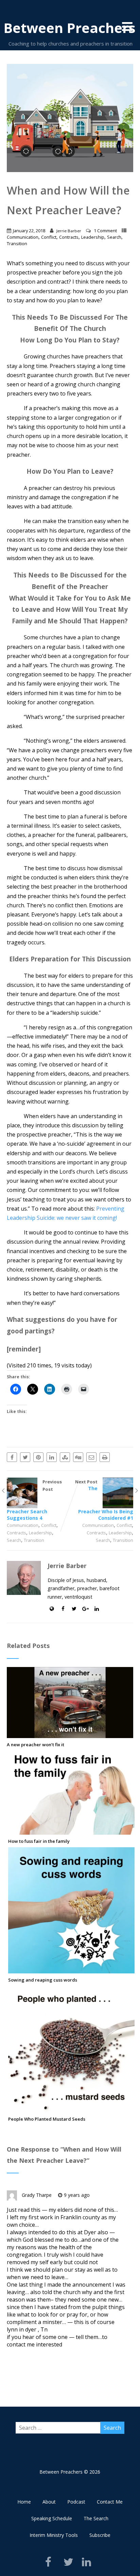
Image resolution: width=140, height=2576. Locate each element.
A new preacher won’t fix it (36, 1745)
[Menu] (127, 26)
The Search (96, 2518)
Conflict (49, 237)
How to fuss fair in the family (39, 1841)
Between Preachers (69, 28)
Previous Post (34, 1500)
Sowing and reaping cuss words (43, 1980)
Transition (17, 243)
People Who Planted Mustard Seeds (47, 2119)
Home (24, 2502)
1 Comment (105, 231)
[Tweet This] (25, 1457)
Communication (23, 237)
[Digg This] (78, 1457)
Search (114, 237)
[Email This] (91, 1457)
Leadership (93, 237)
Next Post (104, 1500)
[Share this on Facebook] (12, 1457)
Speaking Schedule (52, 2518)
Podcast (76, 2502)
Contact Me (110, 2502)
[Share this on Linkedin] (52, 1457)
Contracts (69, 237)
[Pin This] (38, 1457)
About (49, 2502)
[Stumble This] (65, 1457)
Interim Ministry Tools (54, 2535)
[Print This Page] (105, 1457)
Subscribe (100, 2535)
